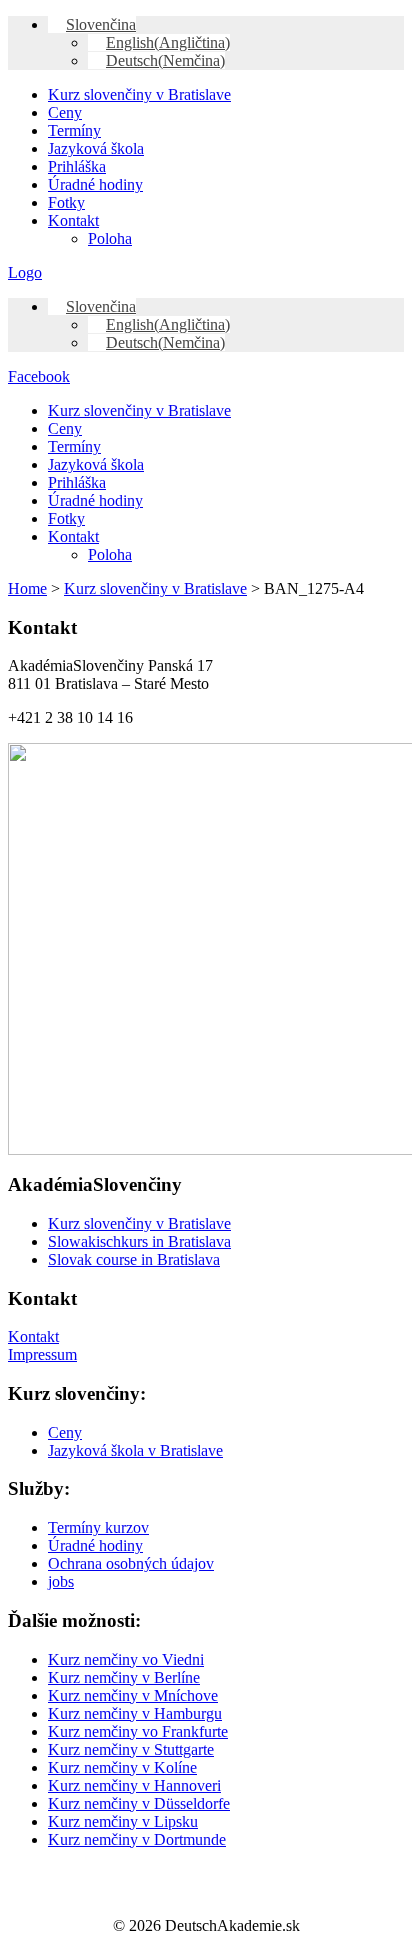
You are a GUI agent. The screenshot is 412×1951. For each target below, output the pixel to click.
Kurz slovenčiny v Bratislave (139, 94)
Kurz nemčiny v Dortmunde (137, 1839)
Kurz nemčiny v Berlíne (124, 1677)
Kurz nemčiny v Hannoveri (134, 1785)
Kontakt (73, 220)
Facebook (39, 376)
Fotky (66, 202)
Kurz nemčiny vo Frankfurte (138, 1731)
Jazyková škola (96, 148)
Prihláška (77, 166)
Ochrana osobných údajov (131, 1563)
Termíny (74, 130)
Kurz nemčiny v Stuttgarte (131, 1749)
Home (27, 588)
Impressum (42, 1354)
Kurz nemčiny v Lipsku (123, 1821)
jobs (61, 1581)
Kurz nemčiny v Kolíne (122, 1767)
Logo (25, 272)
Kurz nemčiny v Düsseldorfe (139, 1803)
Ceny (65, 112)
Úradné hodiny (95, 184)
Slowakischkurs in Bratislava (139, 1241)
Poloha (110, 238)
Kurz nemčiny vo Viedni (126, 1659)
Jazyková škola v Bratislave (135, 1450)
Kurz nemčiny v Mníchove (133, 1695)
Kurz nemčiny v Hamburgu (135, 1713)
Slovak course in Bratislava (134, 1259)
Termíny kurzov (98, 1527)
